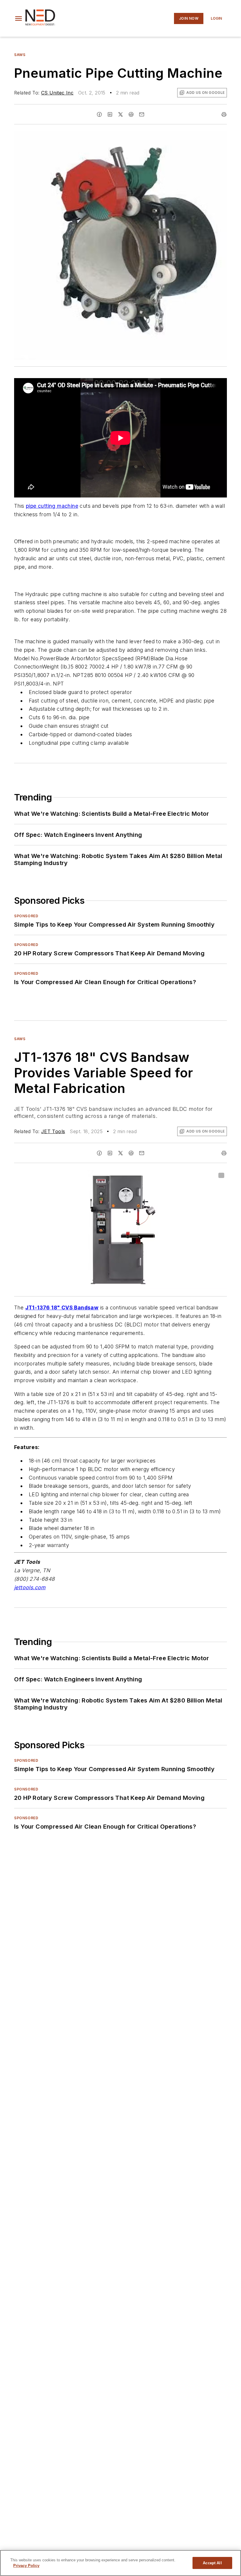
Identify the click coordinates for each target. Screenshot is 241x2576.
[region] (120, 2563)
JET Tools (53, 1131)
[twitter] (120, 114)
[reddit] (131, 114)
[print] (224, 114)
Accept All (212, 2563)
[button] (19, 18)
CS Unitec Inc (57, 93)
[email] (142, 114)
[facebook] (99, 114)
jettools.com (30, 1587)
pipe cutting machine (52, 506)
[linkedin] (110, 114)
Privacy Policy (26, 2566)
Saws (20, 55)
